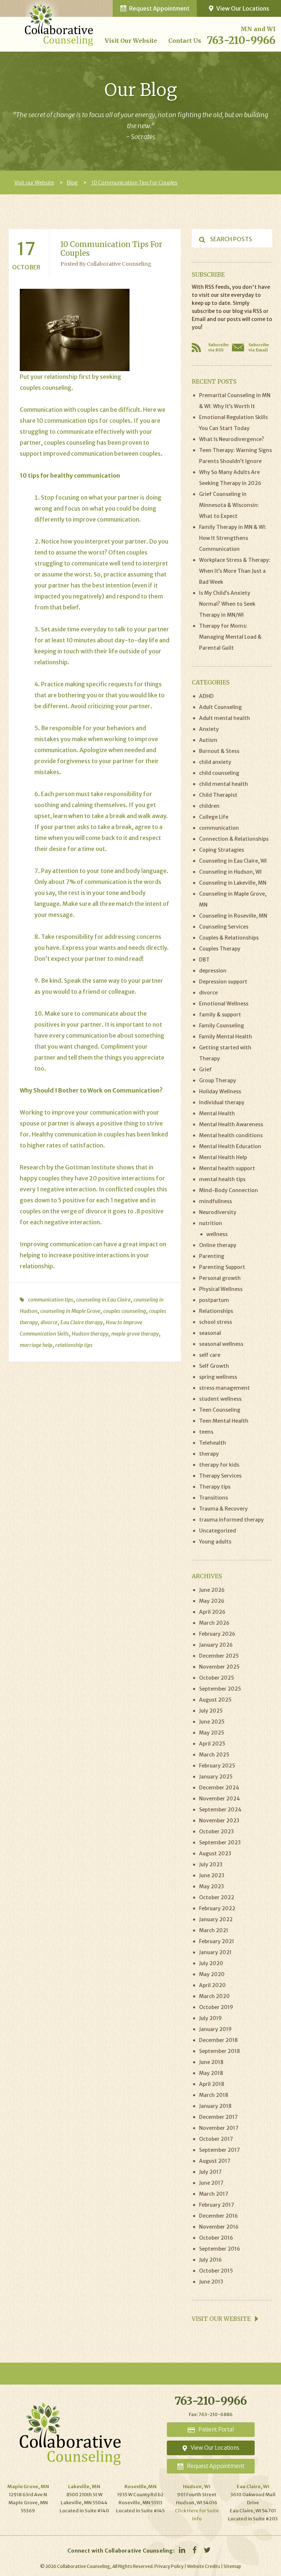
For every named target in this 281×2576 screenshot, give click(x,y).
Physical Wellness (221, 1289)
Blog (72, 183)
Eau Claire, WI (253, 2487)
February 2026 (217, 1634)
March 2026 (214, 1623)
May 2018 (211, 2073)
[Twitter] (207, 2550)
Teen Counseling (220, 1410)
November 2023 (219, 1821)
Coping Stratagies (222, 850)
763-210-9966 (241, 40)
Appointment (216, 2466)
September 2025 (220, 1689)
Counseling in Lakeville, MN (233, 883)
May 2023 (211, 1886)
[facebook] (194, 2550)
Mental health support (227, 1168)
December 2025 (219, 1656)
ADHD (206, 696)
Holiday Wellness (220, 1091)
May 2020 (212, 1974)
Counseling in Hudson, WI (230, 872)
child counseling (219, 773)
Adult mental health (224, 718)
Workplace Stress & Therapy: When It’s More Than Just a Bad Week (235, 571)
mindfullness (216, 1201)
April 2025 (212, 1744)
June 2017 (211, 2183)
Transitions (213, 1498)
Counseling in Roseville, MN (233, 916)
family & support (220, 1015)
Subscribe (208, 275)
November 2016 (219, 2227)
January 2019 (215, 2029)
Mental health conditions (231, 1135)
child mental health (224, 784)
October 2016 (216, 2238)
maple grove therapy (135, 1334)
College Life (214, 817)
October (26, 267)
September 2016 (220, 2249)
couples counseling (70, 443)
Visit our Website (131, 41)
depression (213, 971)
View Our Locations (243, 8)
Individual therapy (222, 1102)
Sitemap (232, 2566)
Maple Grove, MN (28, 2487)
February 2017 (217, 2205)
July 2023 (211, 1864)
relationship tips (74, 1345)
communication (219, 828)
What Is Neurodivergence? (232, 439)
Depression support (223, 982)
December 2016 (218, 2216)
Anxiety (209, 729)
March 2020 (214, 1996)
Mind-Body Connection (228, 1190)
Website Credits (204, 2566)
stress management (224, 1388)
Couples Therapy (220, 949)
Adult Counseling (220, 707)
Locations (215, 2448)
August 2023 (215, 1853)
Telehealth (213, 1443)
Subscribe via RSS (218, 347)
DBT (204, 960)
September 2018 (220, 2051)
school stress (216, 1322)
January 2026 (216, 1645)
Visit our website (222, 2319)
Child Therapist (218, 795)
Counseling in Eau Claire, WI (233, 861)
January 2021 (215, 1952)
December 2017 (218, 2117)
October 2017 (216, 2139)
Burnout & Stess (219, 751)
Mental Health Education (230, 1146)
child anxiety (215, 762)
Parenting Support (222, 1267)
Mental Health (217, 1113)
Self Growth (214, 1366)
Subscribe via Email (259, 347)
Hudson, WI (197, 2487)
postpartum (214, 1300)
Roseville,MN (140, 2487)
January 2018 (215, 2106)
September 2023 (220, 1843)
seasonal (210, 1333)
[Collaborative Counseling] (59, 22)
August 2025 (215, 1700)
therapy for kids (219, 1465)
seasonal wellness (221, 1344)
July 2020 (211, 1963)
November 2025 (219, 1667)
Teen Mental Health (224, 1421)
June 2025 (212, 1722)
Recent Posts (214, 381)
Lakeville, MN (84, 2487)
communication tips (51, 1300)
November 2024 (220, 1799)
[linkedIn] (182, 2550)
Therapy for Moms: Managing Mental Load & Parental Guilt (230, 637)
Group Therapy (218, 1080)
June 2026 (212, 1590)
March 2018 (214, 2095)
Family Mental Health (226, 1037)
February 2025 (217, 1766)
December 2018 (218, 2040)
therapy (209, 1454)
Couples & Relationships (229, 938)
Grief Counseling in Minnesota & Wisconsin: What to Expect (229, 505)
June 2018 (211, 2062)
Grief (205, 1069)
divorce (96, 1211)
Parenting (212, 1256)
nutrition (211, 1223)
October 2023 (216, 1832)
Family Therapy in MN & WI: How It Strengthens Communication (233, 538)
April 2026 (212, 1612)
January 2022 (216, 1919)
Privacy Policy (169, 2566)
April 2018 (212, 2084)
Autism (208, 740)
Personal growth (220, 1278)
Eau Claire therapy (82, 1322)
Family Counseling (222, 1026)
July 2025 (211, 1711)
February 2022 (217, 1908)
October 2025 (217, 1678)
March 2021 (214, 1930)
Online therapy (218, 1245)
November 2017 (219, 2128)
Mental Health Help (223, 1157)
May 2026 (212, 1601)
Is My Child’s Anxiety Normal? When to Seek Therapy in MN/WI (227, 604)
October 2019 (216, 2007)
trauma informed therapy (231, 1520)
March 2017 (214, 2194)
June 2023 (212, 1875)
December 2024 (219, 1788)
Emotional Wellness (224, 1004)
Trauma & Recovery (223, 1509)
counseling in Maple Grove (70, 1311)
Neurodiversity (218, 1212)
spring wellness (218, 1377)
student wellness (220, 1399)
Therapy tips (215, 1487)
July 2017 (210, 2172)
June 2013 (211, 2282)
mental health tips (222, 1179)
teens (206, 1432)
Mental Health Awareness (231, 1124)
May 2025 (212, 1733)
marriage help (36, 1345)
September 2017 (220, 2150)
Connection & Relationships (234, 839)
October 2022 (217, 1897)
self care (210, 1355)
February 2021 (217, 1941)
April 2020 (212, 1985)
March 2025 (214, 1755)
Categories (211, 682)
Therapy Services (220, 1476)
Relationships (216, 1311)
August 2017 (215, 2161)
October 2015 (216, 2271)
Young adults (215, 1542)
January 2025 (216, 1777)
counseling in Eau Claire (103, 1300)
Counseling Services (224, 927)
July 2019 (210, 2018)
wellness (217, 1234)
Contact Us (185, 41)
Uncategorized (218, 1531)
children (209, 806)
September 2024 (220, 1810)
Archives (207, 1576)
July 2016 (210, 2260)
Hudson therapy (90, 1334)
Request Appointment (159, 8)
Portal (216, 2429)
